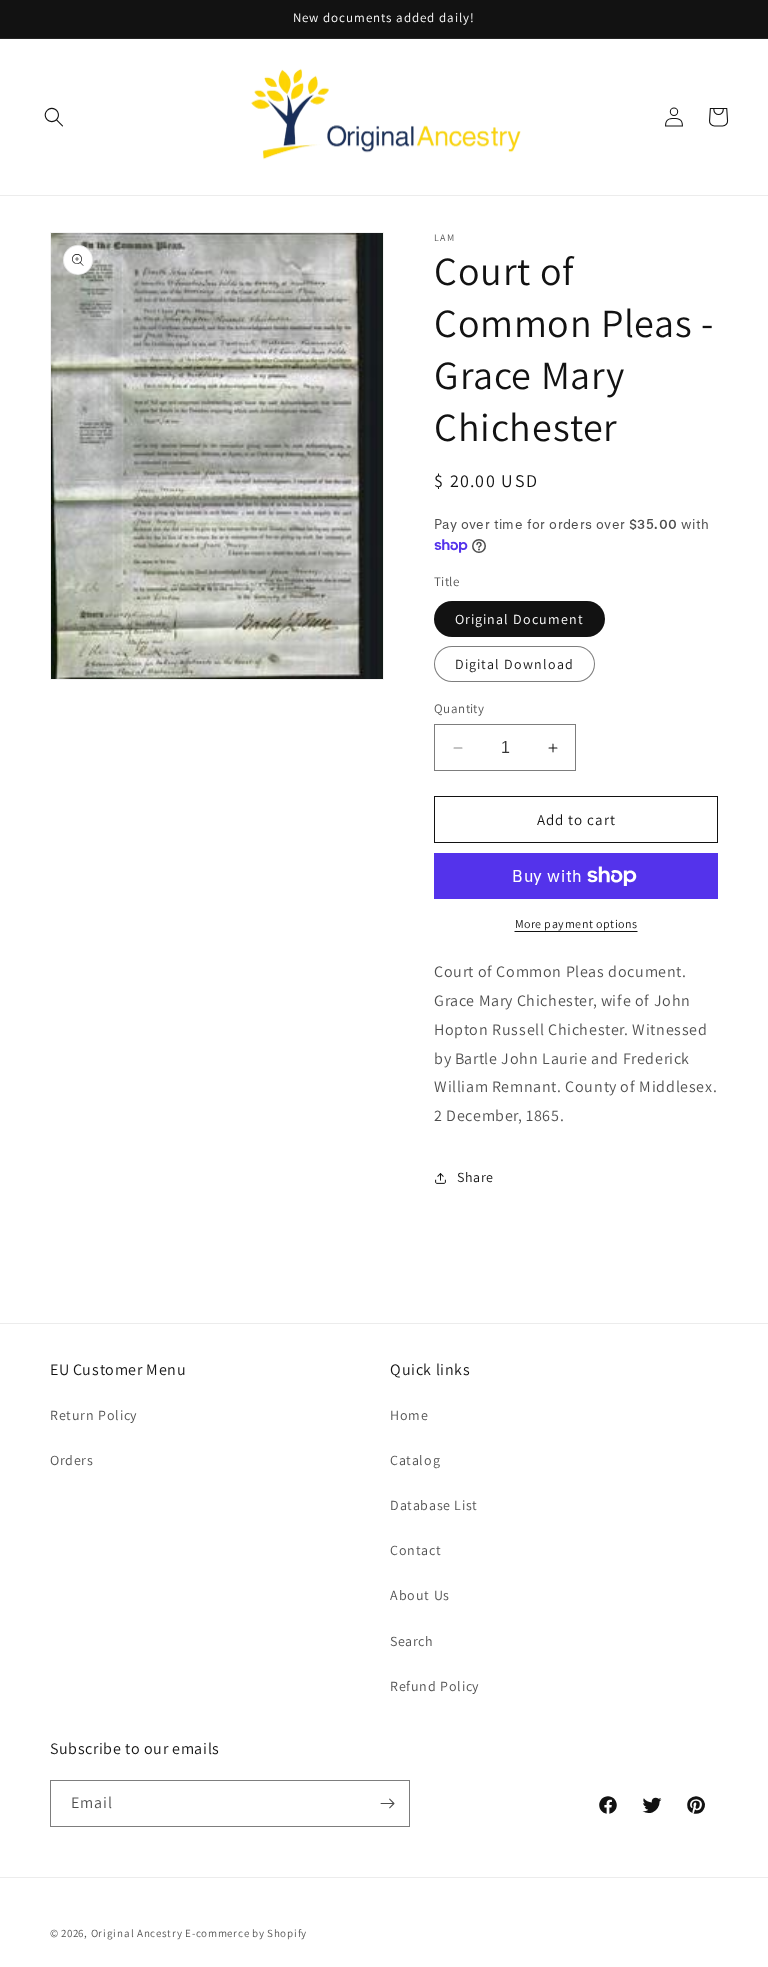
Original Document (519, 619)
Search (412, 1641)
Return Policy (93, 1415)
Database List (434, 1505)
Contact (415, 1550)
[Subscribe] (387, 1803)
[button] (54, 117)
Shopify (287, 1933)
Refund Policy (434, 1686)
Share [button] (475, 1177)
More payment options (576, 923)
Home (409, 1415)
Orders (72, 1460)
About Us (420, 1595)
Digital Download (514, 664)
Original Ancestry (137, 1933)
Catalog (415, 1460)
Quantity (459, 708)
